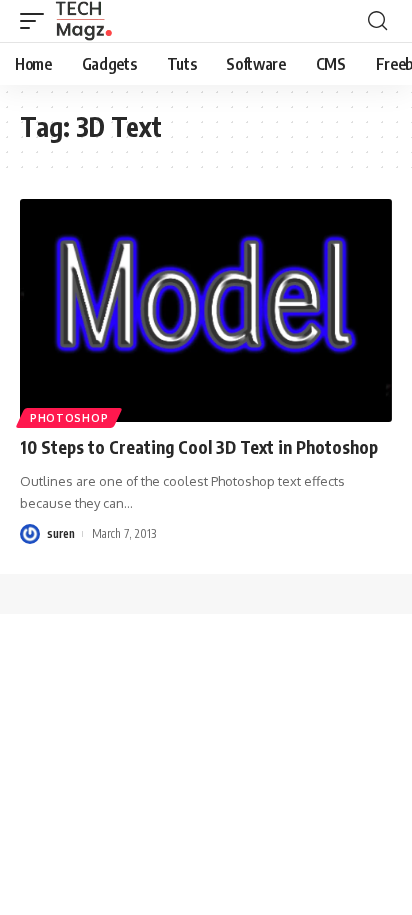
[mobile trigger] (37, 21)
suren (61, 533)
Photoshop (69, 418)
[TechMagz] (83, 21)
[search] (377, 21)
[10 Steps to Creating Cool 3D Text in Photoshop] (206, 310)
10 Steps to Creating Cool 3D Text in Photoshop (199, 447)
